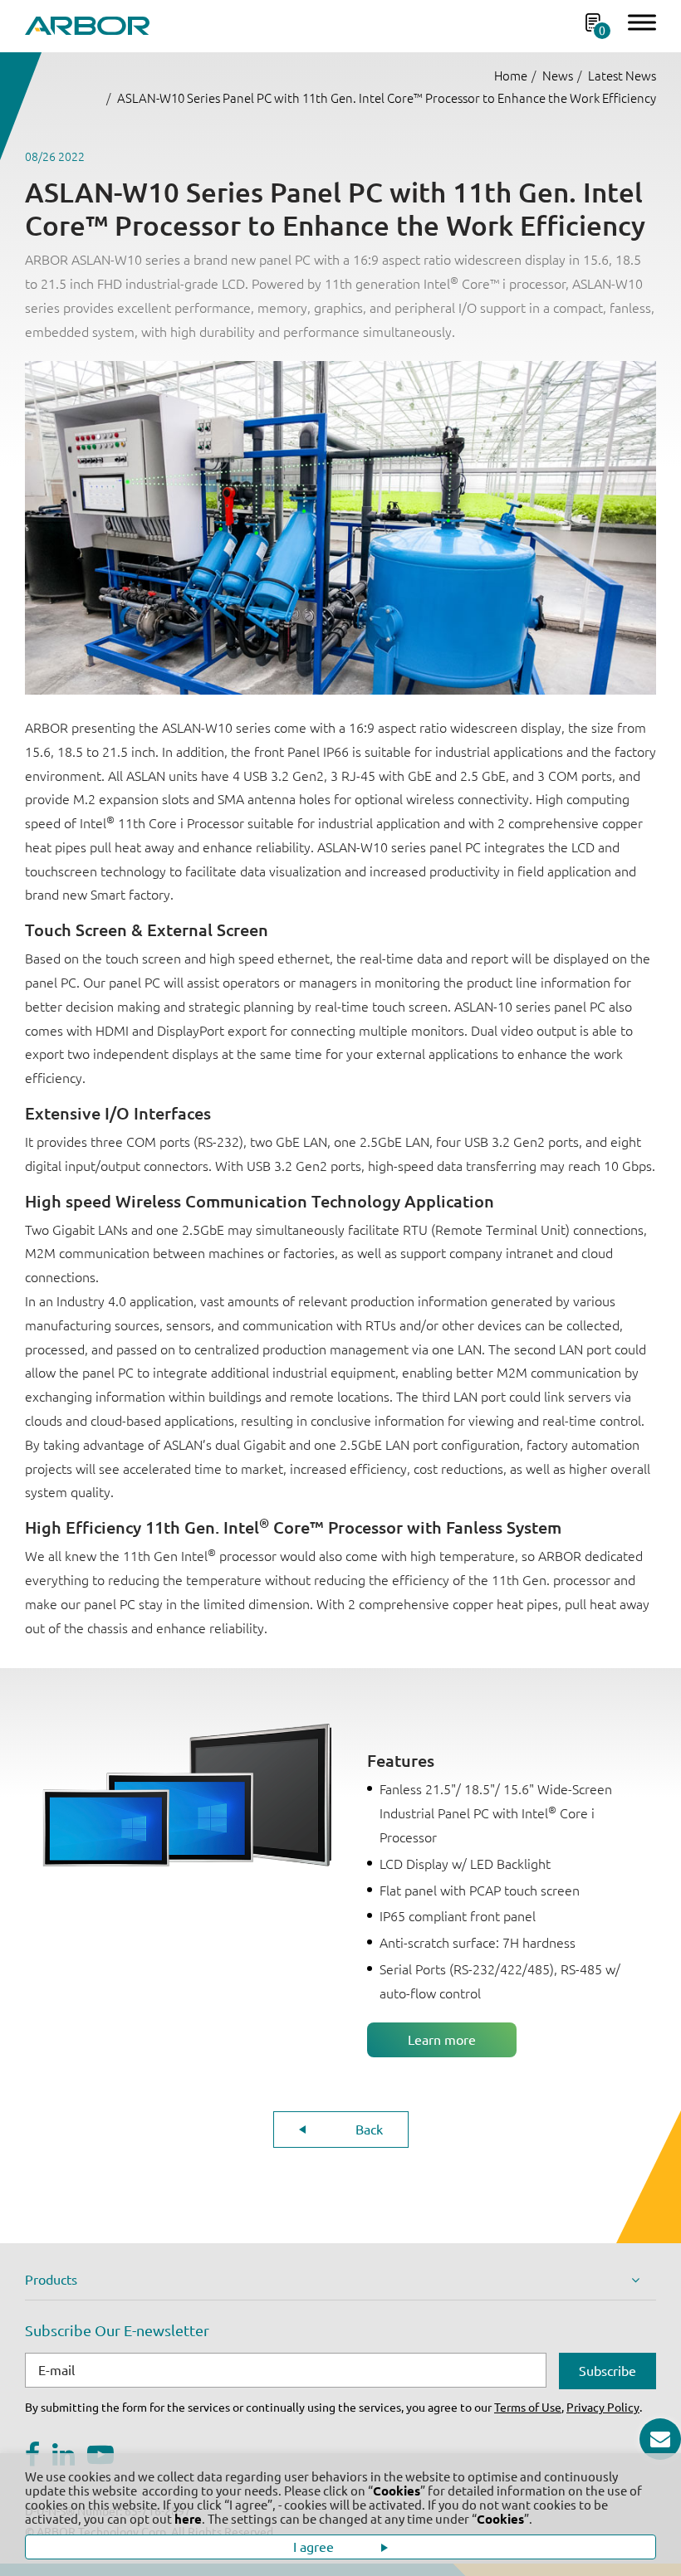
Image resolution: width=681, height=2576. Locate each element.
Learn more (442, 2040)
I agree (315, 2547)
